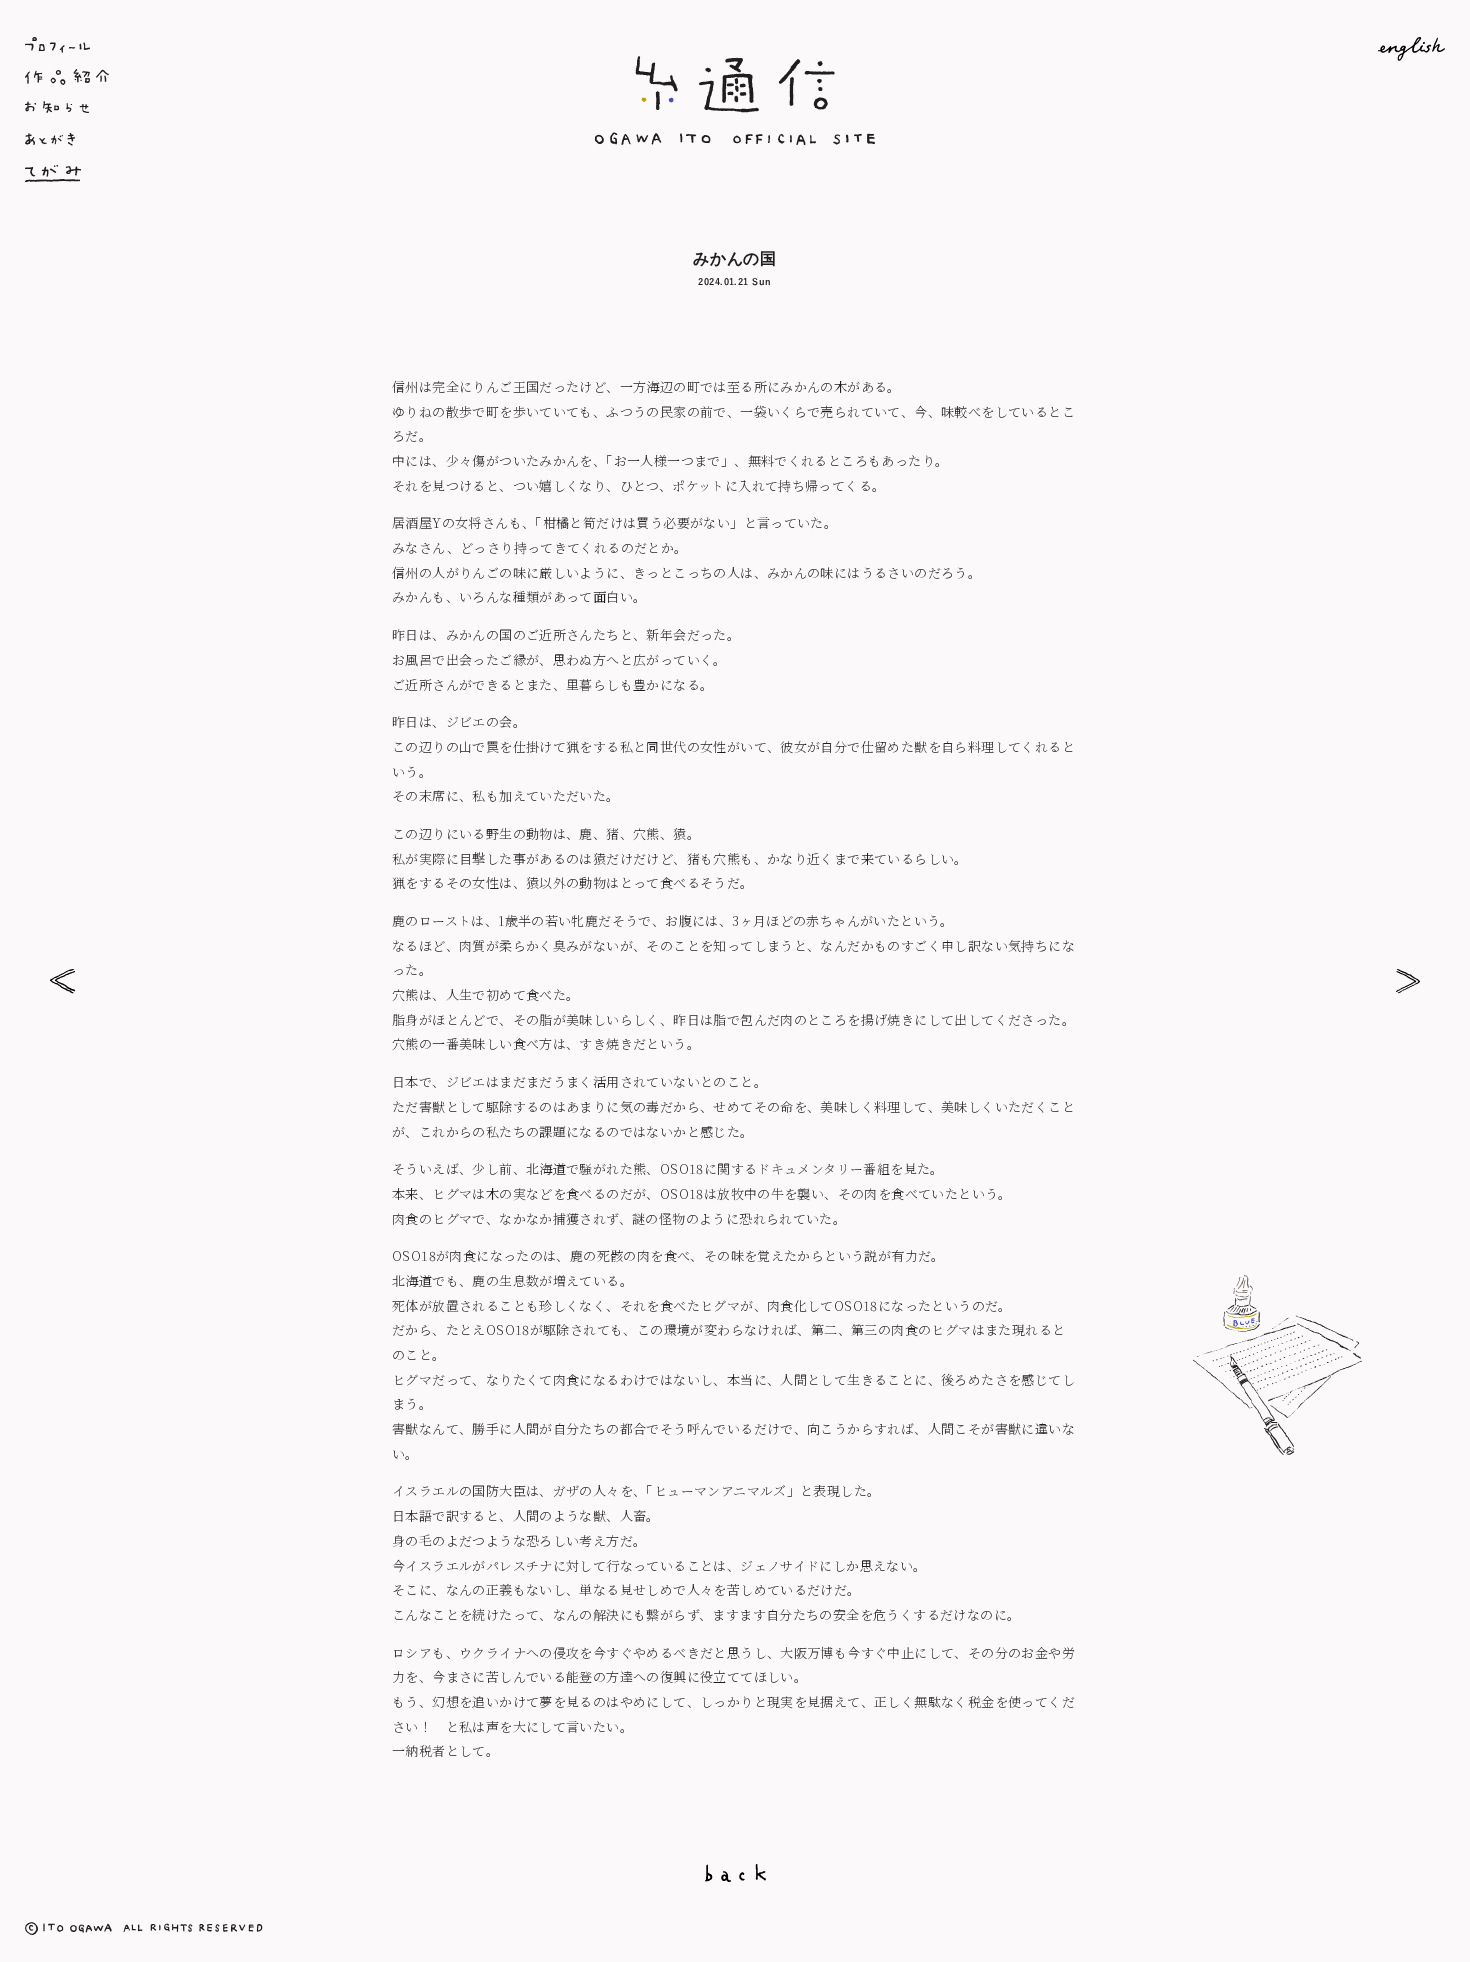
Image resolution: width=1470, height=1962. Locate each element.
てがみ (261, 173)
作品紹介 (261, 77)
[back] (735, 1873)
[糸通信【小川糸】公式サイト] (735, 140)
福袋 (1407, 981)
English (1208, 49)
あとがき (261, 141)
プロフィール (261, 45)
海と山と (62, 981)
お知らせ (261, 109)
